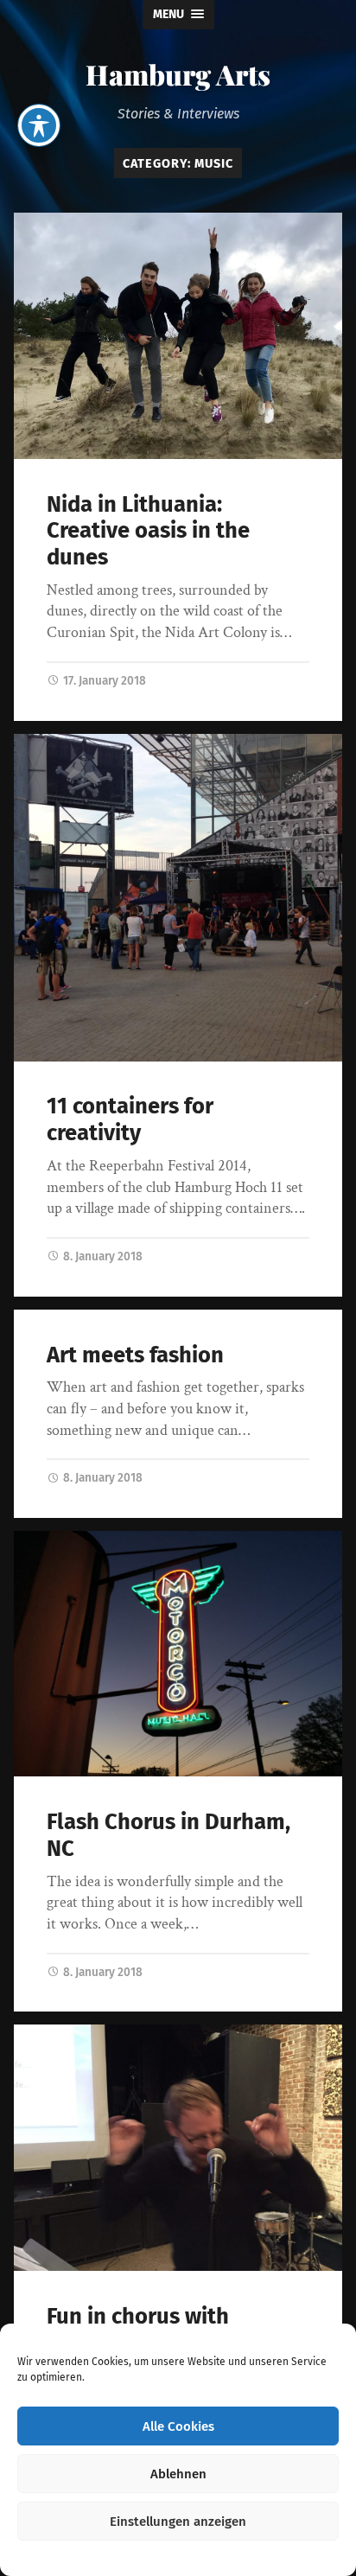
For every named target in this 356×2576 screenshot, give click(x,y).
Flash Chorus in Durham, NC (168, 1835)
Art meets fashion (135, 1355)
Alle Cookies (178, 2426)
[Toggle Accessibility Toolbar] (39, 125)
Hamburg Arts (178, 74)
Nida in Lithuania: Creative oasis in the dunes (148, 531)
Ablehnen (178, 2474)
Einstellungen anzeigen (178, 2522)
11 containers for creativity (130, 1119)
